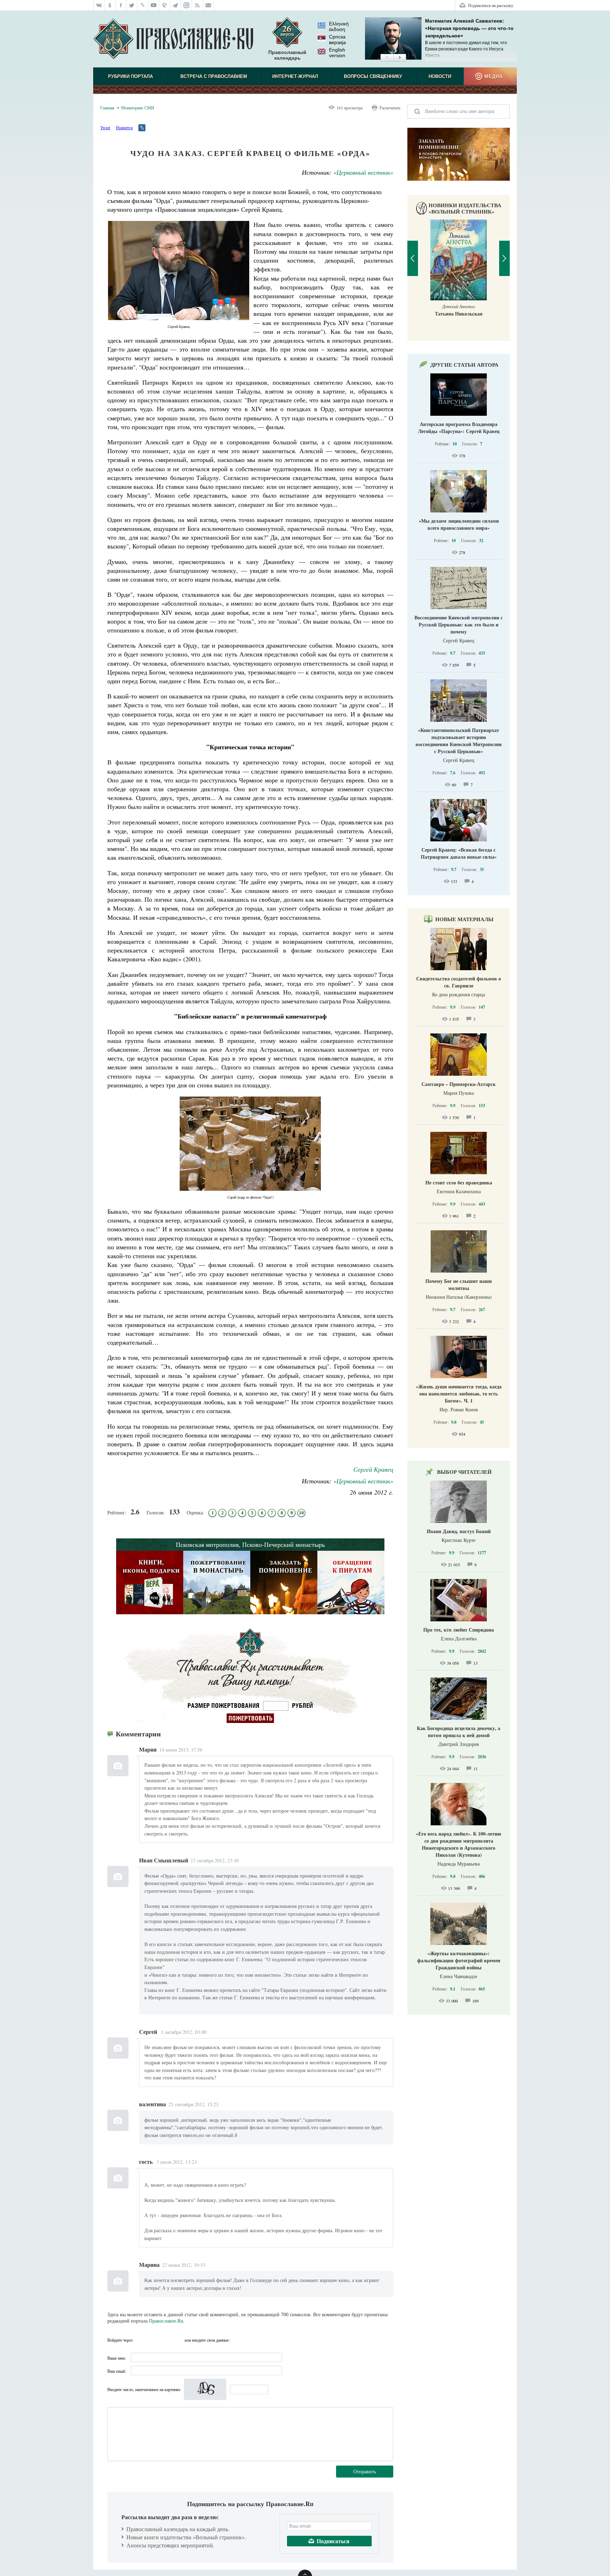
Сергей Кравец (373, 1469)
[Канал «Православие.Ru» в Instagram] (187, 5)
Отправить (365, 2471)
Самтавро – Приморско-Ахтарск (459, 1084)
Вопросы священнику (373, 76)
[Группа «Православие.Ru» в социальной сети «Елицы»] (165, 5)
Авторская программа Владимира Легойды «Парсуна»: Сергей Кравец (459, 428)
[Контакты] (208, 5)
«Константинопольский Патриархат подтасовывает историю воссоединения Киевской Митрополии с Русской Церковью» (459, 741)
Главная (107, 108)
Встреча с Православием (214, 76)
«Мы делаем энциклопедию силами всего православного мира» (459, 524)
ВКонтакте (153, 2340)
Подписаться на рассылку (491, 5)
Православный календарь (287, 55)
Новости (440, 76)
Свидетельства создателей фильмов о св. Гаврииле (459, 982)
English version (337, 53)
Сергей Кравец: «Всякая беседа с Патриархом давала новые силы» (459, 853)
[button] (387, 58)
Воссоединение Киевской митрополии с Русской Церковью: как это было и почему (459, 625)
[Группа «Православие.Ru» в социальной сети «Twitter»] (132, 5)
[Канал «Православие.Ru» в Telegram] (176, 5)
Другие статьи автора (464, 365)
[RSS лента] (198, 5)
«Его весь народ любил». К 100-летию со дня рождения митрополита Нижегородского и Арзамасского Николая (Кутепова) (459, 1844)
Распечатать (390, 108)
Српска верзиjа (337, 40)
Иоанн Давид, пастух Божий (459, 1531)
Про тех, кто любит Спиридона (459, 1630)
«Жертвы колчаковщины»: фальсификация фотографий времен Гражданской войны (459, 1960)
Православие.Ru (166, 2321)
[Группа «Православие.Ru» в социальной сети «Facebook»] (121, 5)
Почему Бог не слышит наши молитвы (459, 1284)
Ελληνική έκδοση (339, 26)
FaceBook (140, 2340)
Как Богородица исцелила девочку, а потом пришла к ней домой (459, 1732)
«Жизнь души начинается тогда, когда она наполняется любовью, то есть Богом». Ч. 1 (459, 1394)
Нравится (124, 127)
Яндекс (166, 2340)
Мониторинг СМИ (138, 108)
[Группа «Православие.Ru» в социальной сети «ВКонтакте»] (99, 5)
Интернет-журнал (295, 76)
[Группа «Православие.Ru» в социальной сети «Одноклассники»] (110, 5)
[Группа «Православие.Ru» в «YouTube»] (154, 5)
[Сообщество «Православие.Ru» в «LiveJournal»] (143, 5)
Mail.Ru (178, 2340)
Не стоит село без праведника (459, 1182)
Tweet (105, 127)
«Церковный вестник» (363, 172)
